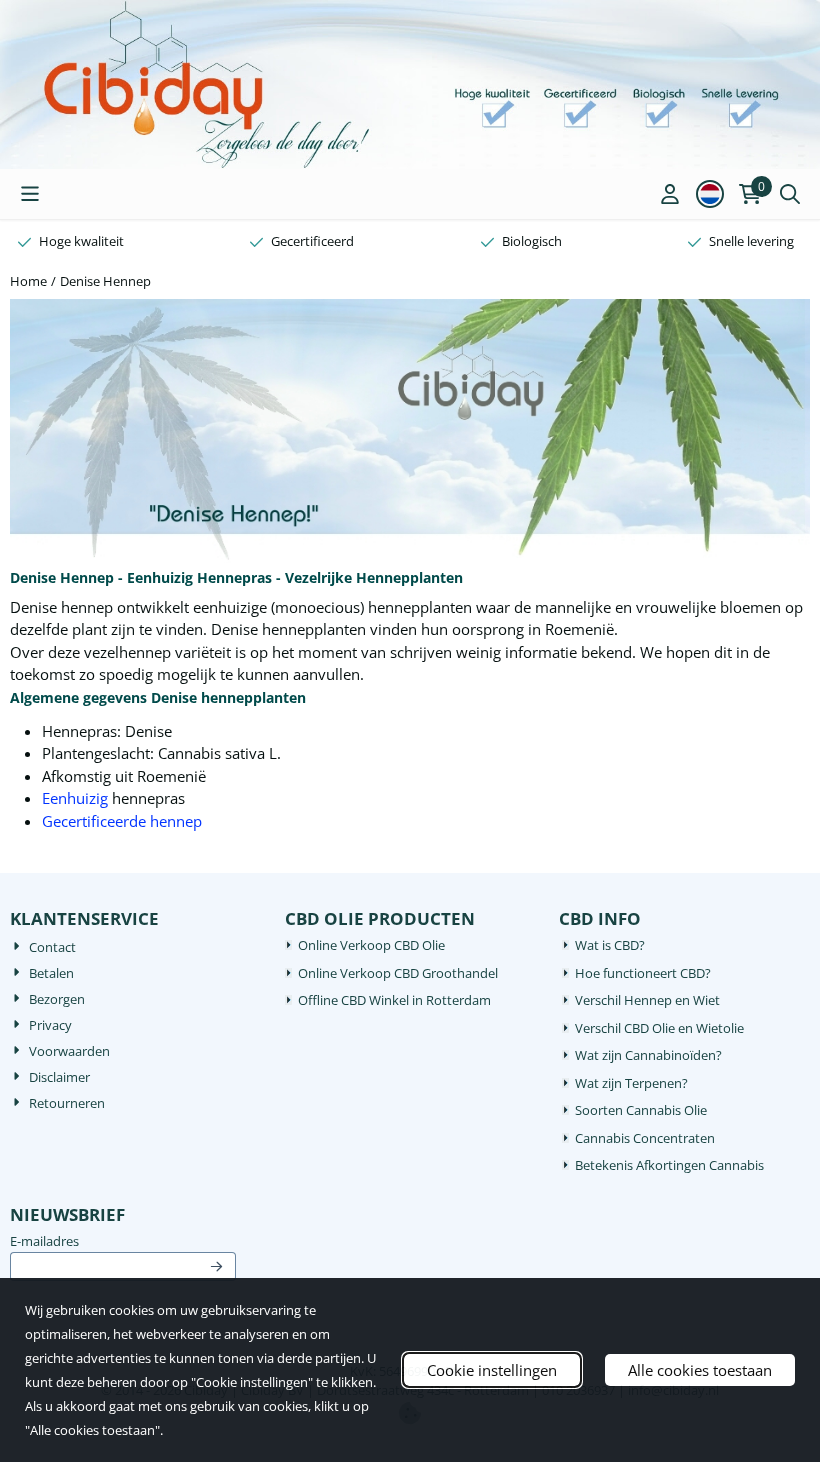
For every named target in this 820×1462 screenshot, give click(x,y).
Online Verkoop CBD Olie (371, 945)
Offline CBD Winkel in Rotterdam (394, 1000)
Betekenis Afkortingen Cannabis (669, 1165)
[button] (30, 194)
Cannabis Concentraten (645, 1138)
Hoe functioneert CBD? (643, 973)
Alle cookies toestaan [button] (700, 1370)
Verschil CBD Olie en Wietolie (659, 1028)
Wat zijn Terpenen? (631, 1083)
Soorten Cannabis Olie (641, 1110)
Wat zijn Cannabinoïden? (648, 1055)
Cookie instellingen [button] (492, 1370)
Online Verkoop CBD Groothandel (398, 973)
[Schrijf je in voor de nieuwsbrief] (217, 1267)
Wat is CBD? (610, 945)
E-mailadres (123, 1241)
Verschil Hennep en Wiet (647, 1000)
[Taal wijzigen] (710, 194)
